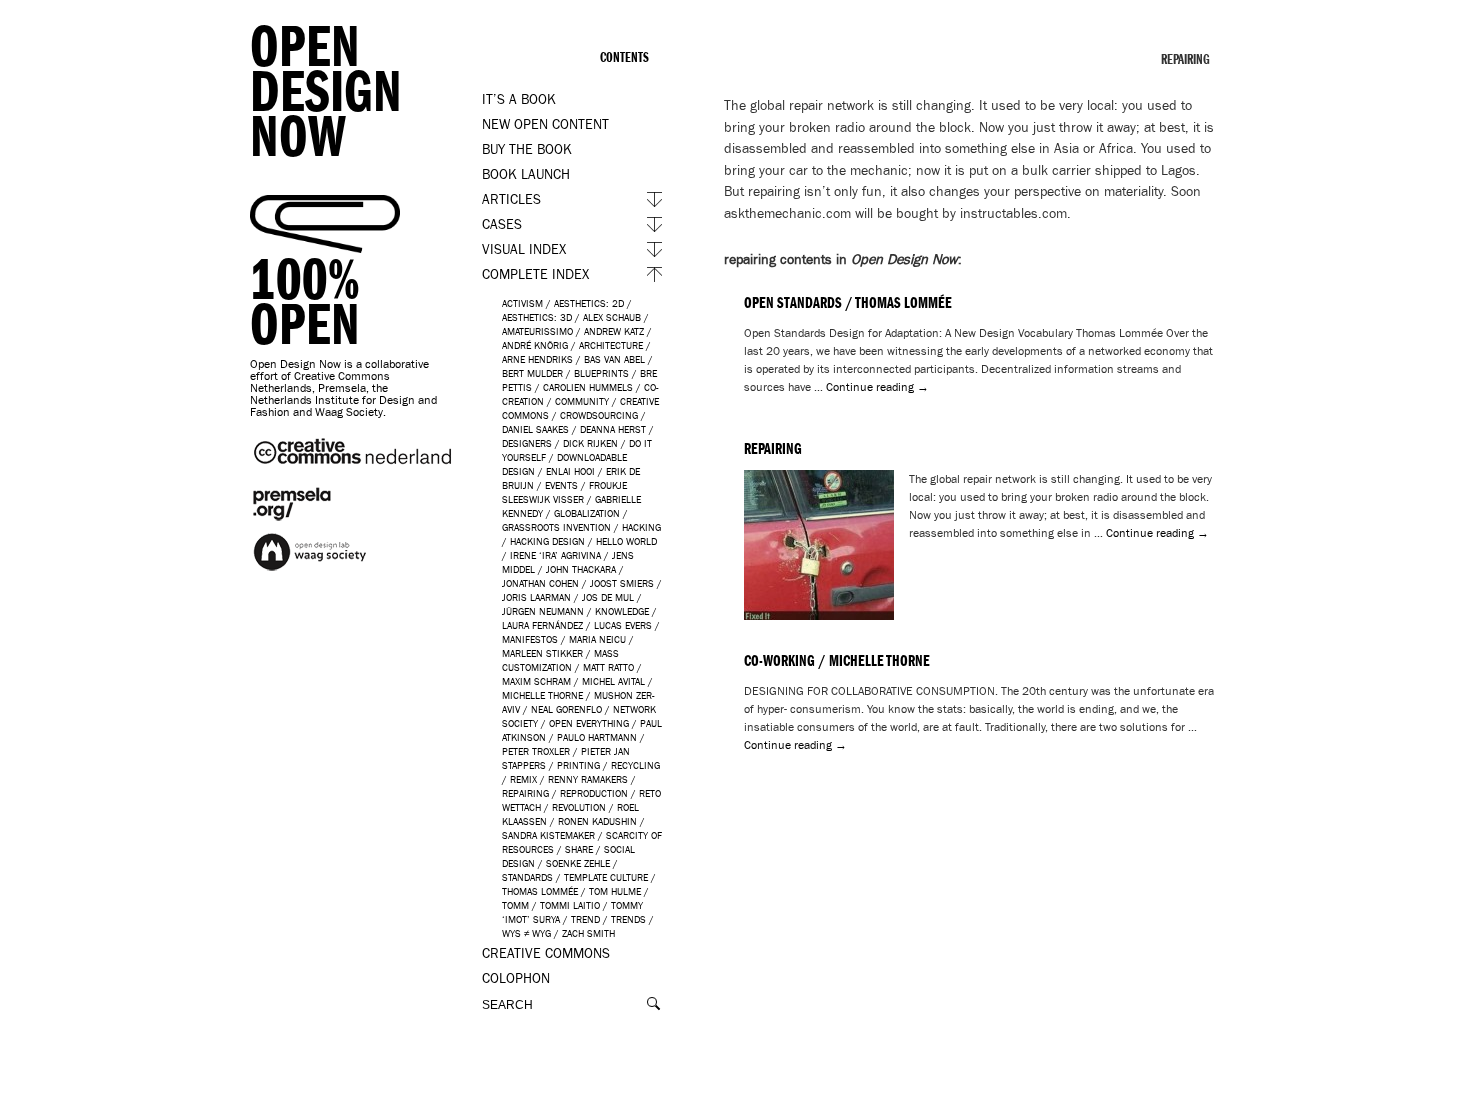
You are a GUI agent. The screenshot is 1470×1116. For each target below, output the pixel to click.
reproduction (594, 793)
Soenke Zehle (578, 863)
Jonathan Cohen (540, 583)
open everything (589, 723)
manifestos (530, 639)
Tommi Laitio (570, 905)
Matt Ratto (608, 667)
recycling (635, 765)
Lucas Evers (623, 625)
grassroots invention (556, 527)
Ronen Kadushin (597, 821)
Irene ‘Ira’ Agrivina (555, 555)
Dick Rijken (590, 443)
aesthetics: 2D (589, 303)
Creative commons (546, 953)
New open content (545, 124)
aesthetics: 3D (537, 317)
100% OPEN (305, 303)
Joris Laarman (536, 597)
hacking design (547, 541)
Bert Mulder (532, 373)
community (582, 401)
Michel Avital (613, 681)
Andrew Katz (614, 331)
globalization (587, 513)
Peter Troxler (536, 751)
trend (585, 919)
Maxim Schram (536, 681)
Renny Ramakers (588, 779)
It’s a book (519, 99)
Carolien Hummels (588, 387)
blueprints (601, 373)
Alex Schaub (612, 317)
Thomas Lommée (540, 891)
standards (527, 877)
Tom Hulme (615, 891)
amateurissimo (537, 331)
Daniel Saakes (535, 429)
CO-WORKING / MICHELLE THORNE (837, 661)
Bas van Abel (614, 359)
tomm (515, 905)
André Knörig (535, 345)
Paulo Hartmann (597, 737)
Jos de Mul (608, 597)
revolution (579, 807)
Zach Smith (588, 933)
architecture (611, 345)
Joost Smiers (622, 583)
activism (522, 303)
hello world (626, 541)
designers (527, 443)
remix (523, 779)
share (579, 849)
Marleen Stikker (542, 653)
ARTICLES (511, 199)
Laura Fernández (542, 625)
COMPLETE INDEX (535, 274)
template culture (606, 877)
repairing (525, 793)
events (561, 485)
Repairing (773, 449)
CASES (502, 224)
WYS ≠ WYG (526, 933)
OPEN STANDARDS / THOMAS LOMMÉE (848, 303)
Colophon (516, 978)
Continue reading (877, 387)
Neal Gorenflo (566, 709)
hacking (641, 527)
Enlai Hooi (570, 471)
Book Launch (526, 174)
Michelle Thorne (542, 695)
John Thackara (581, 569)
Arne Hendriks (537, 359)
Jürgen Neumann (543, 611)
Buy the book (527, 149)
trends (628, 919)
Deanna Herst (613, 429)
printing (578, 765)
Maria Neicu (597, 639)
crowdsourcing (599, 415)
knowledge (622, 611)
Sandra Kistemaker (548, 835)
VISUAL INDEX (524, 249)
